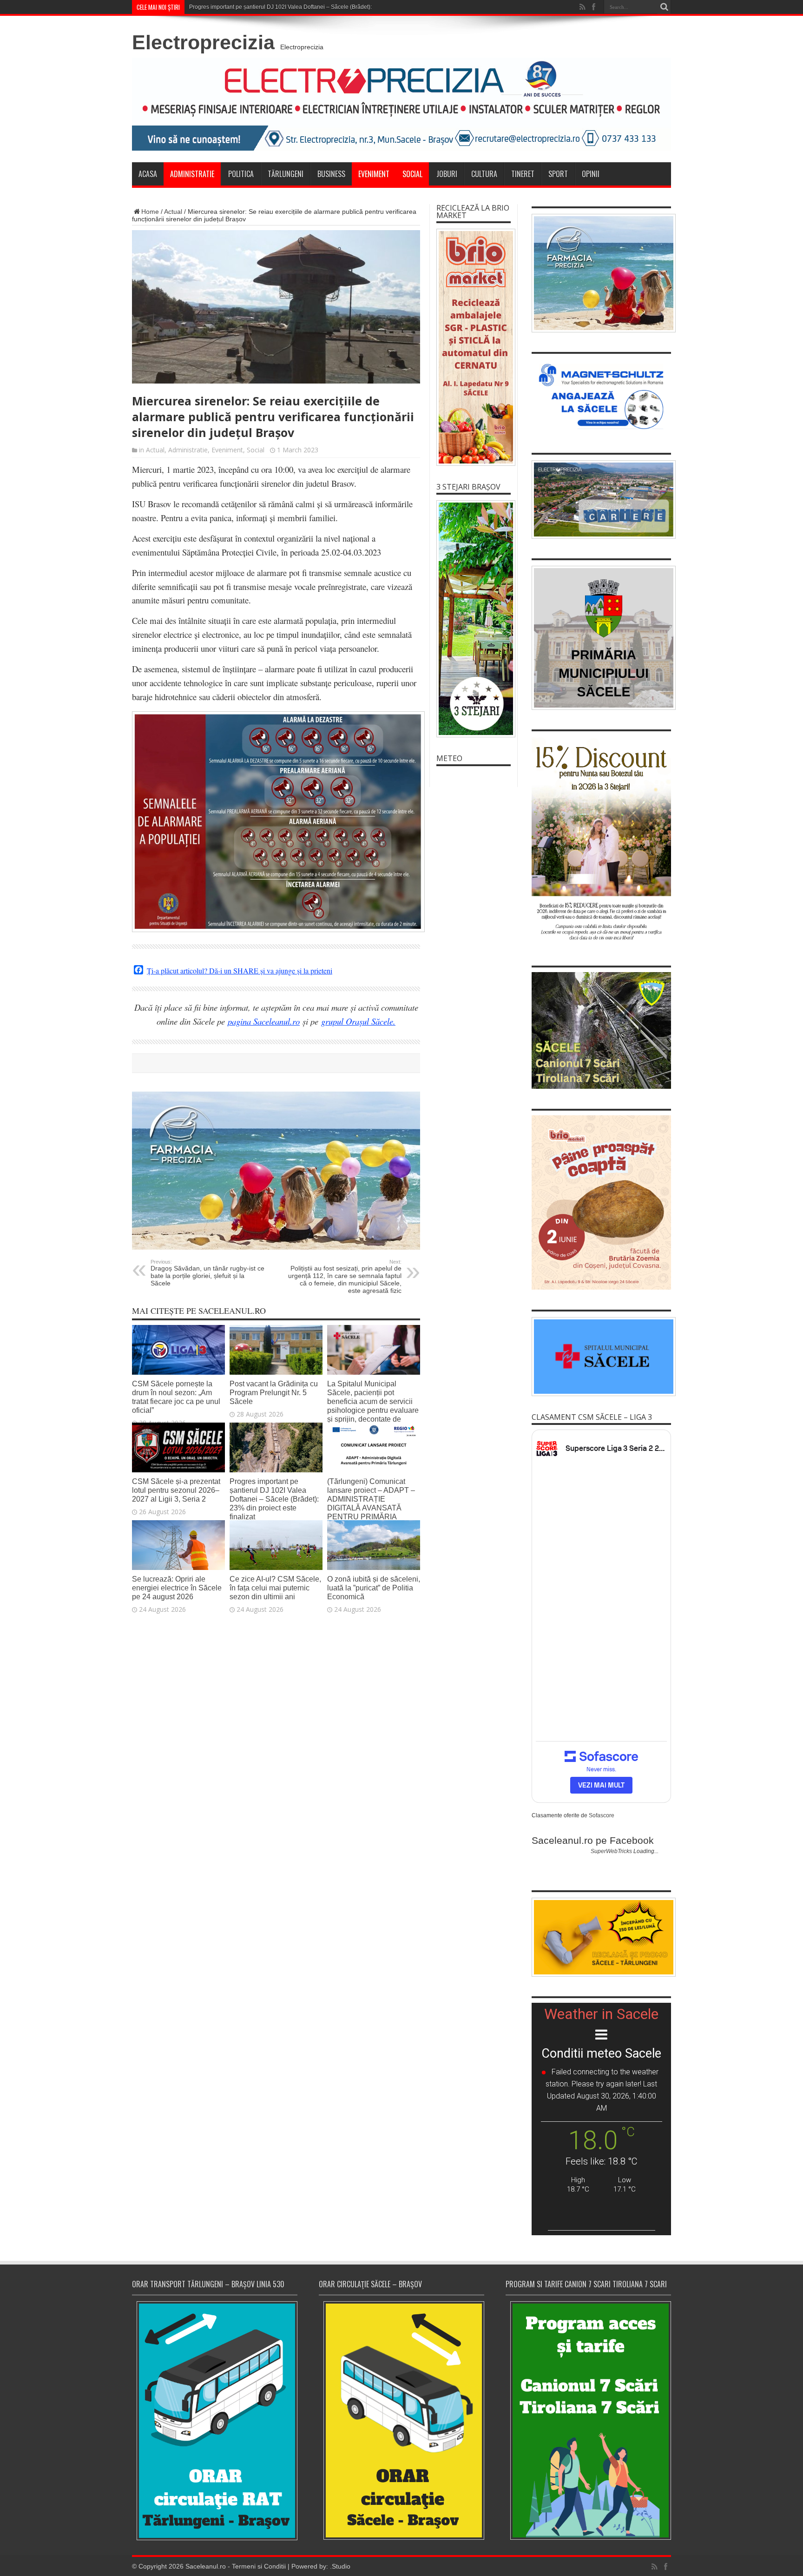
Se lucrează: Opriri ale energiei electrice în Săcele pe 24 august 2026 (177, 1588)
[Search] (664, 7)
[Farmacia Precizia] (276, 1247)
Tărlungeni (286, 174)
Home (150, 212)
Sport (558, 174)
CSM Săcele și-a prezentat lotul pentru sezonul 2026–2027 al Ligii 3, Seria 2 (176, 1490)
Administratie (192, 174)
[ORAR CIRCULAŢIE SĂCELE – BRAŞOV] (401, 2420)
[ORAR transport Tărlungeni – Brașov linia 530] (215, 2421)
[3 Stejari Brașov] (474, 619)
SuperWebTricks (611, 1851)
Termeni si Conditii (259, 2566)
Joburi (447, 174)
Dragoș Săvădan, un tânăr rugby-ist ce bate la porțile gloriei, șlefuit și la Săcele (207, 1273)
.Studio (340, 2566)
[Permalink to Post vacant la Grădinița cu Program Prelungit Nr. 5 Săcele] (276, 1372)
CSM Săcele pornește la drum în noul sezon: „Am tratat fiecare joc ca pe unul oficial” (176, 1397)
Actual (173, 212)
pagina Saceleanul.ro (264, 1021)
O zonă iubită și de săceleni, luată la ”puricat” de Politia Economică (374, 1588)
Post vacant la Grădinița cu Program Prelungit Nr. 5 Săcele (274, 1392)
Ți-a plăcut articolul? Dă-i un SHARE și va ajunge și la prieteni (240, 971)
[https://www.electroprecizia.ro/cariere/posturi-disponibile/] (601, 500)
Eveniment (374, 174)
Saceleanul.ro (206, 2566)
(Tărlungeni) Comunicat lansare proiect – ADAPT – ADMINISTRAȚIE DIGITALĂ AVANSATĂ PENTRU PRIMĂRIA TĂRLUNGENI (371, 1503)
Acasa (148, 174)
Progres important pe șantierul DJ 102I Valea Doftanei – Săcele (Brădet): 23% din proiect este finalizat (317, 7)
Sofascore (602, 1815)
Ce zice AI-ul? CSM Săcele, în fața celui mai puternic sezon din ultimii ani (275, 1588)
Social (412, 174)
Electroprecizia (203, 42)
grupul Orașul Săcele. (358, 1021)
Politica (241, 174)
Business (331, 174)
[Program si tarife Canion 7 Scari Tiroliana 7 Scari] (588, 2420)
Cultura (484, 174)
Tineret (523, 174)
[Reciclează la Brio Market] (474, 347)
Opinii (591, 174)
